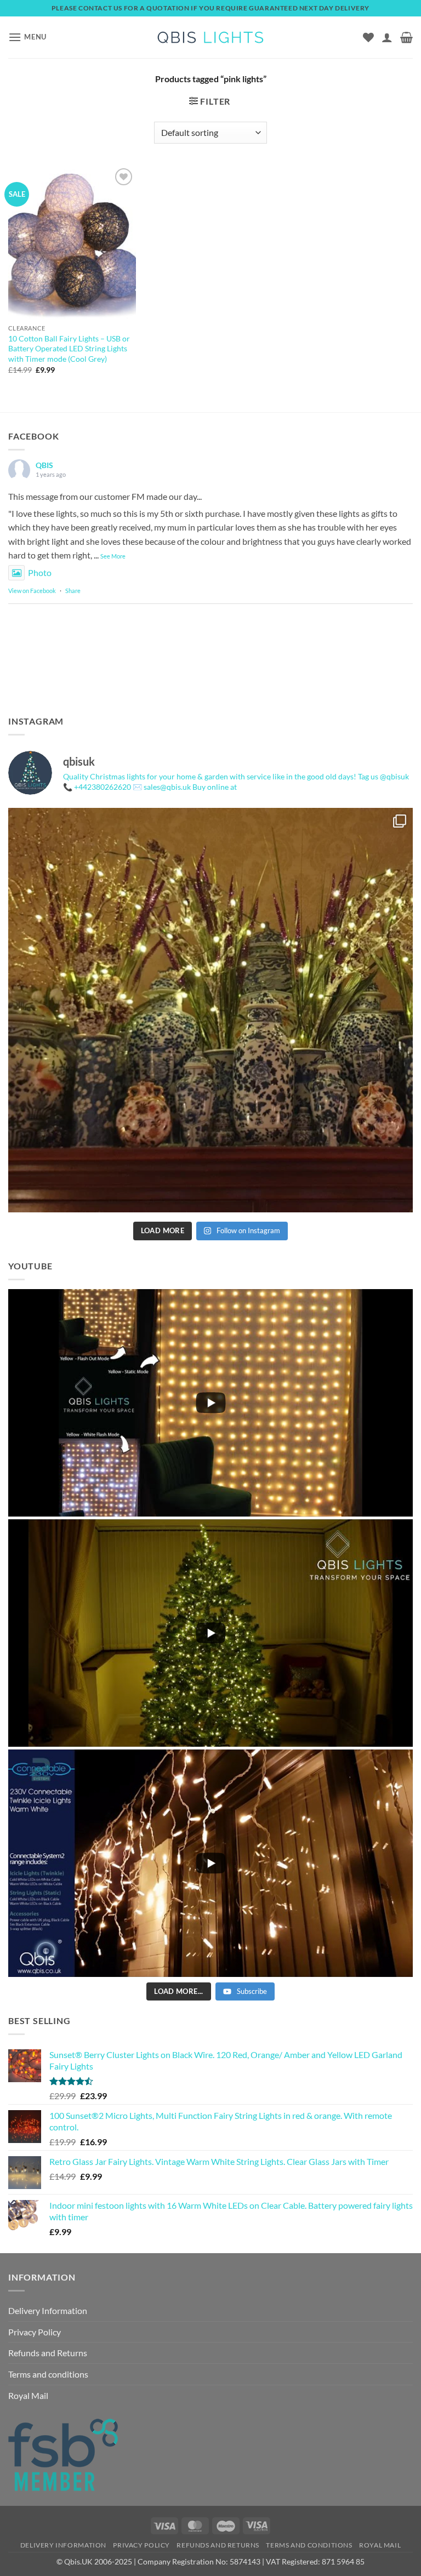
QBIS (44, 465)
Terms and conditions (48, 2374)
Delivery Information (48, 2310)
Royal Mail (28, 2395)
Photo (40, 572)
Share (73, 591)
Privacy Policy (35, 2332)
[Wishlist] (368, 37)
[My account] (387, 37)
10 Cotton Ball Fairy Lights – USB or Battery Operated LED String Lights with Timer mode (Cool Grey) (69, 349)
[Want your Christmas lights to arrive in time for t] (210, 1010)
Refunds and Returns (48, 2353)
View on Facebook (32, 591)
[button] (27, 37)
